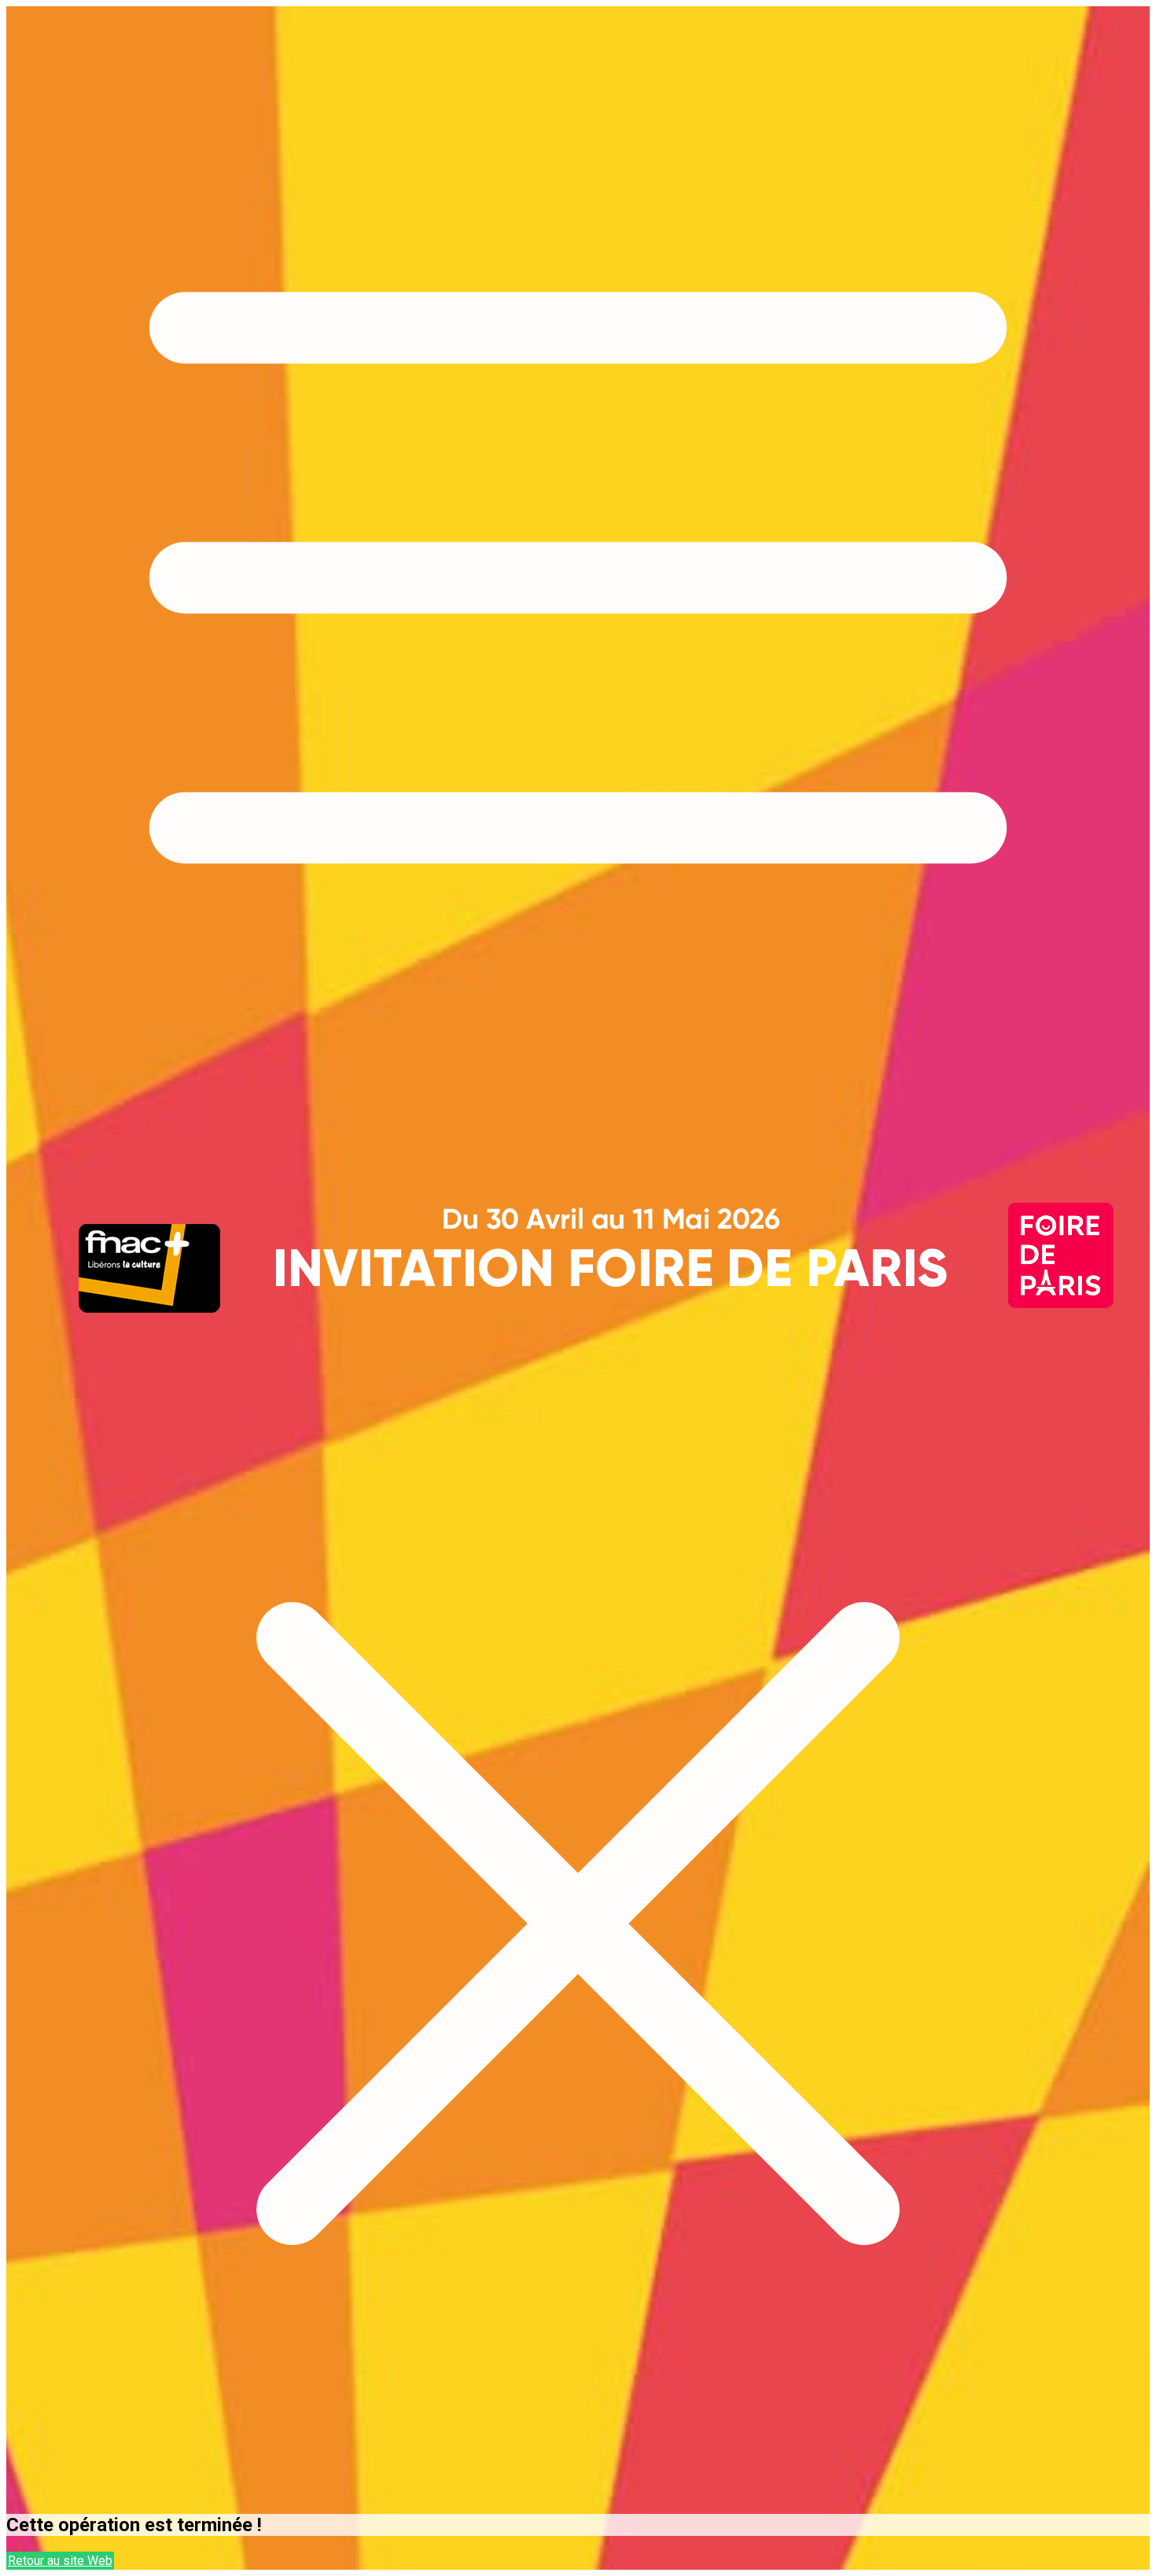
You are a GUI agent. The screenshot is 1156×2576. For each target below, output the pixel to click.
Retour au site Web (60, 2561)
